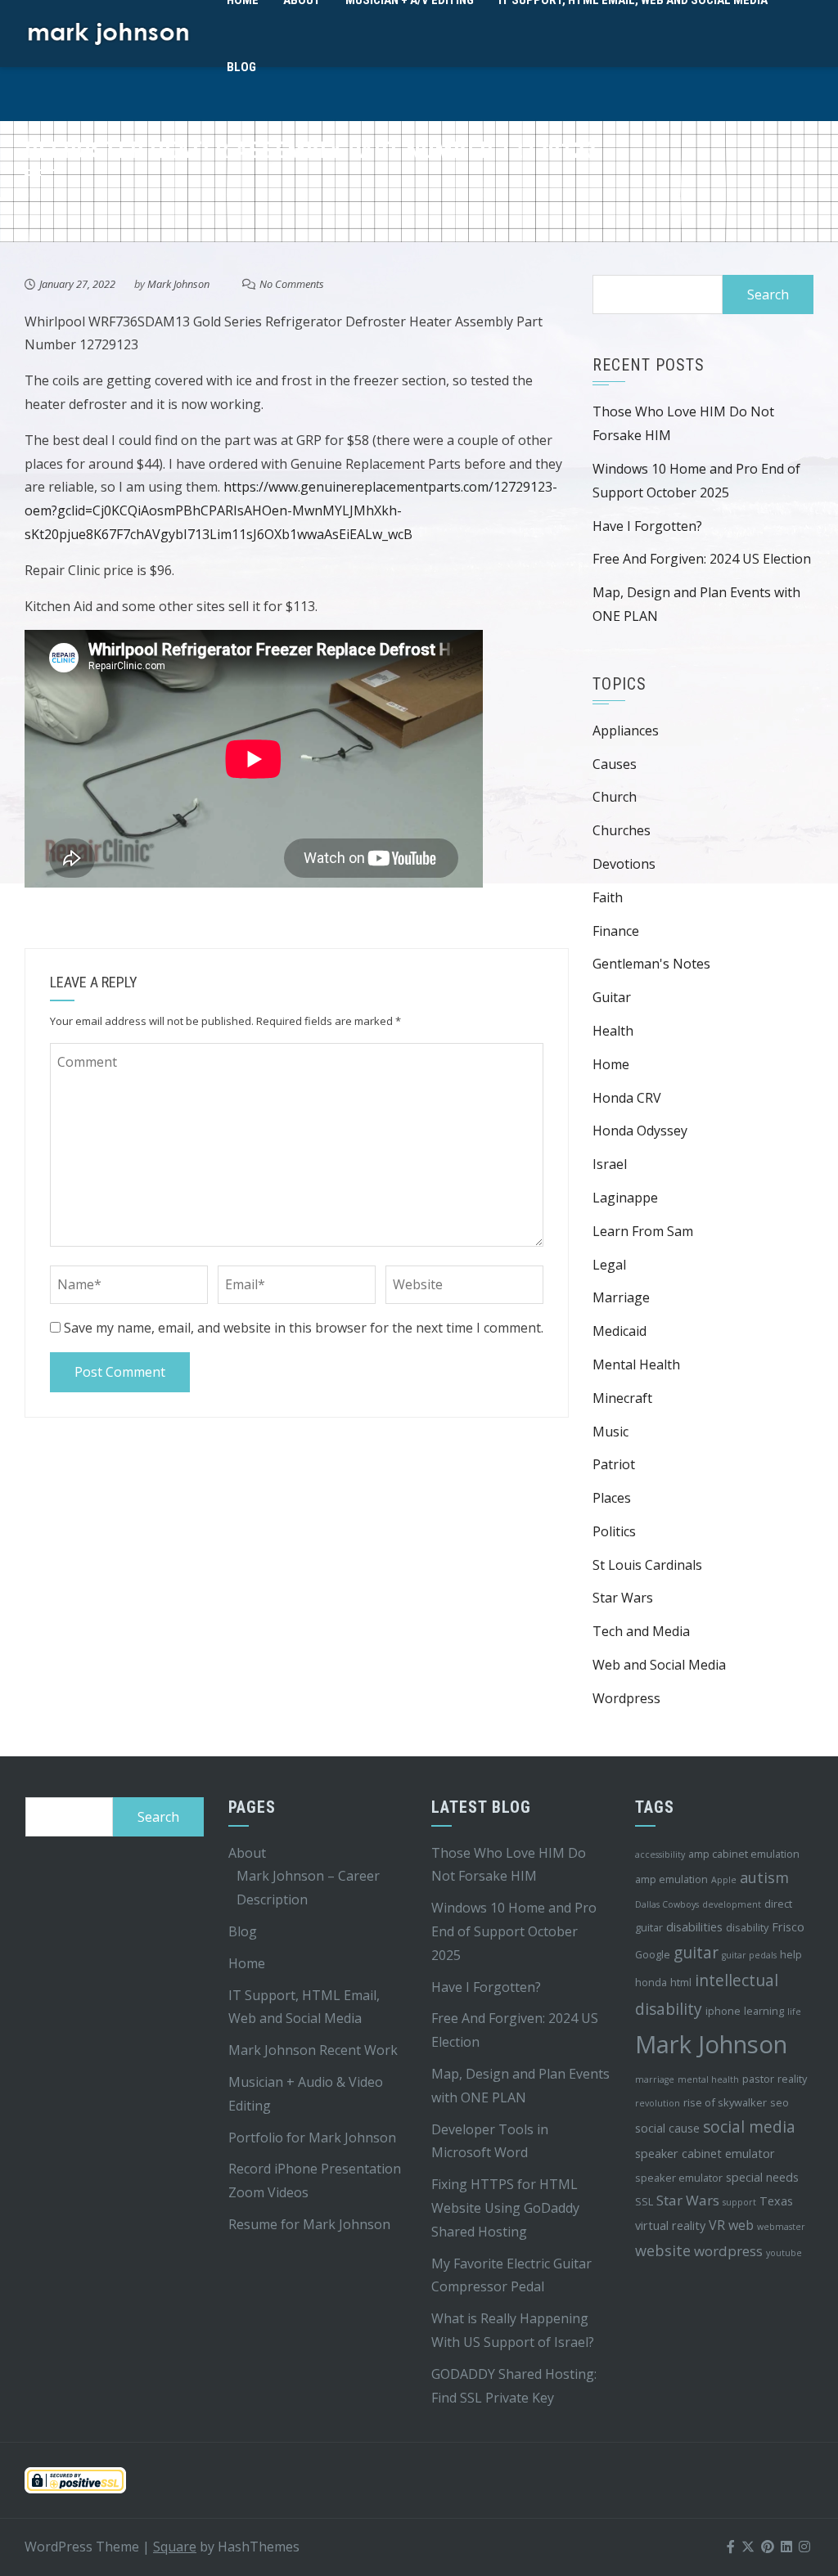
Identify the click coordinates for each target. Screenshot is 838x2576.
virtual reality (670, 2225)
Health (613, 1031)
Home (611, 1064)
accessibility (660, 1854)
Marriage (621, 1297)
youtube (784, 2253)
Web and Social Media (659, 1665)
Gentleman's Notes (651, 964)
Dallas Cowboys (667, 1904)
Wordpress (626, 1698)
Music (610, 1432)
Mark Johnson (178, 284)
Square (175, 2547)
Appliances (626, 731)
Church (615, 797)
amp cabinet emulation (744, 1854)
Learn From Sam (643, 1231)
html (681, 1982)
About (247, 1853)
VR (717, 2225)
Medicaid (619, 1331)
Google (653, 1954)
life (794, 2012)
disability (747, 1927)
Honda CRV (627, 1098)
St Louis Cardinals (647, 1565)
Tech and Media (641, 1631)
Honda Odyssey (640, 1131)
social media (749, 2127)
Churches (622, 830)
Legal (609, 1265)
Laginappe (625, 1198)
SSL (644, 2201)
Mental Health (636, 1364)
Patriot (614, 1464)
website (663, 2250)
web (741, 2225)
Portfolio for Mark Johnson (312, 2138)
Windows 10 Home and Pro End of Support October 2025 (514, 1931)
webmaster (781, 2227)
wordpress (728, 2251)
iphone (723, 2011)
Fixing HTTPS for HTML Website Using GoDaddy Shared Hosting (505, 2208)
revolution (658, 2103)
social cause (667, 2128)
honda (651, 1982)
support (739, 2202)
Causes (615, 764)
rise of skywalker (725, 2102)
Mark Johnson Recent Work (313, 2050)
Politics (614, 1531)
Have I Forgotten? (647, 526)
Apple (724, 1880)
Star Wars (623, 1598)
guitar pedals (749, 1955)
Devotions (624, 864)
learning (764, 2011)
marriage (655, 2079)
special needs (762, 2177)
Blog (241, 67)
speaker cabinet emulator (705, 2153)
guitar (696, 1953)
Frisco (788, 1927)
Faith (608, 897)
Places (612, 1498)
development (732, 1904)
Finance (616, 931)
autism (764, 1877)
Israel (610, 1164)
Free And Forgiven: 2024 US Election (702, 559)
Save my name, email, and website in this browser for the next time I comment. (304, 1328)
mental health (708, 2079)
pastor (758, 2079)
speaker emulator (679, 2178)
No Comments (292, 284)
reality (792, 2079)
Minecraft (622, 1398)
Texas (776, 2201)
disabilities (694, 1927)
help (791, 1954)
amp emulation (671, 1879)
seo (779, 2102)
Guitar (612, 997)
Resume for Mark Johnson (309, 2224)
